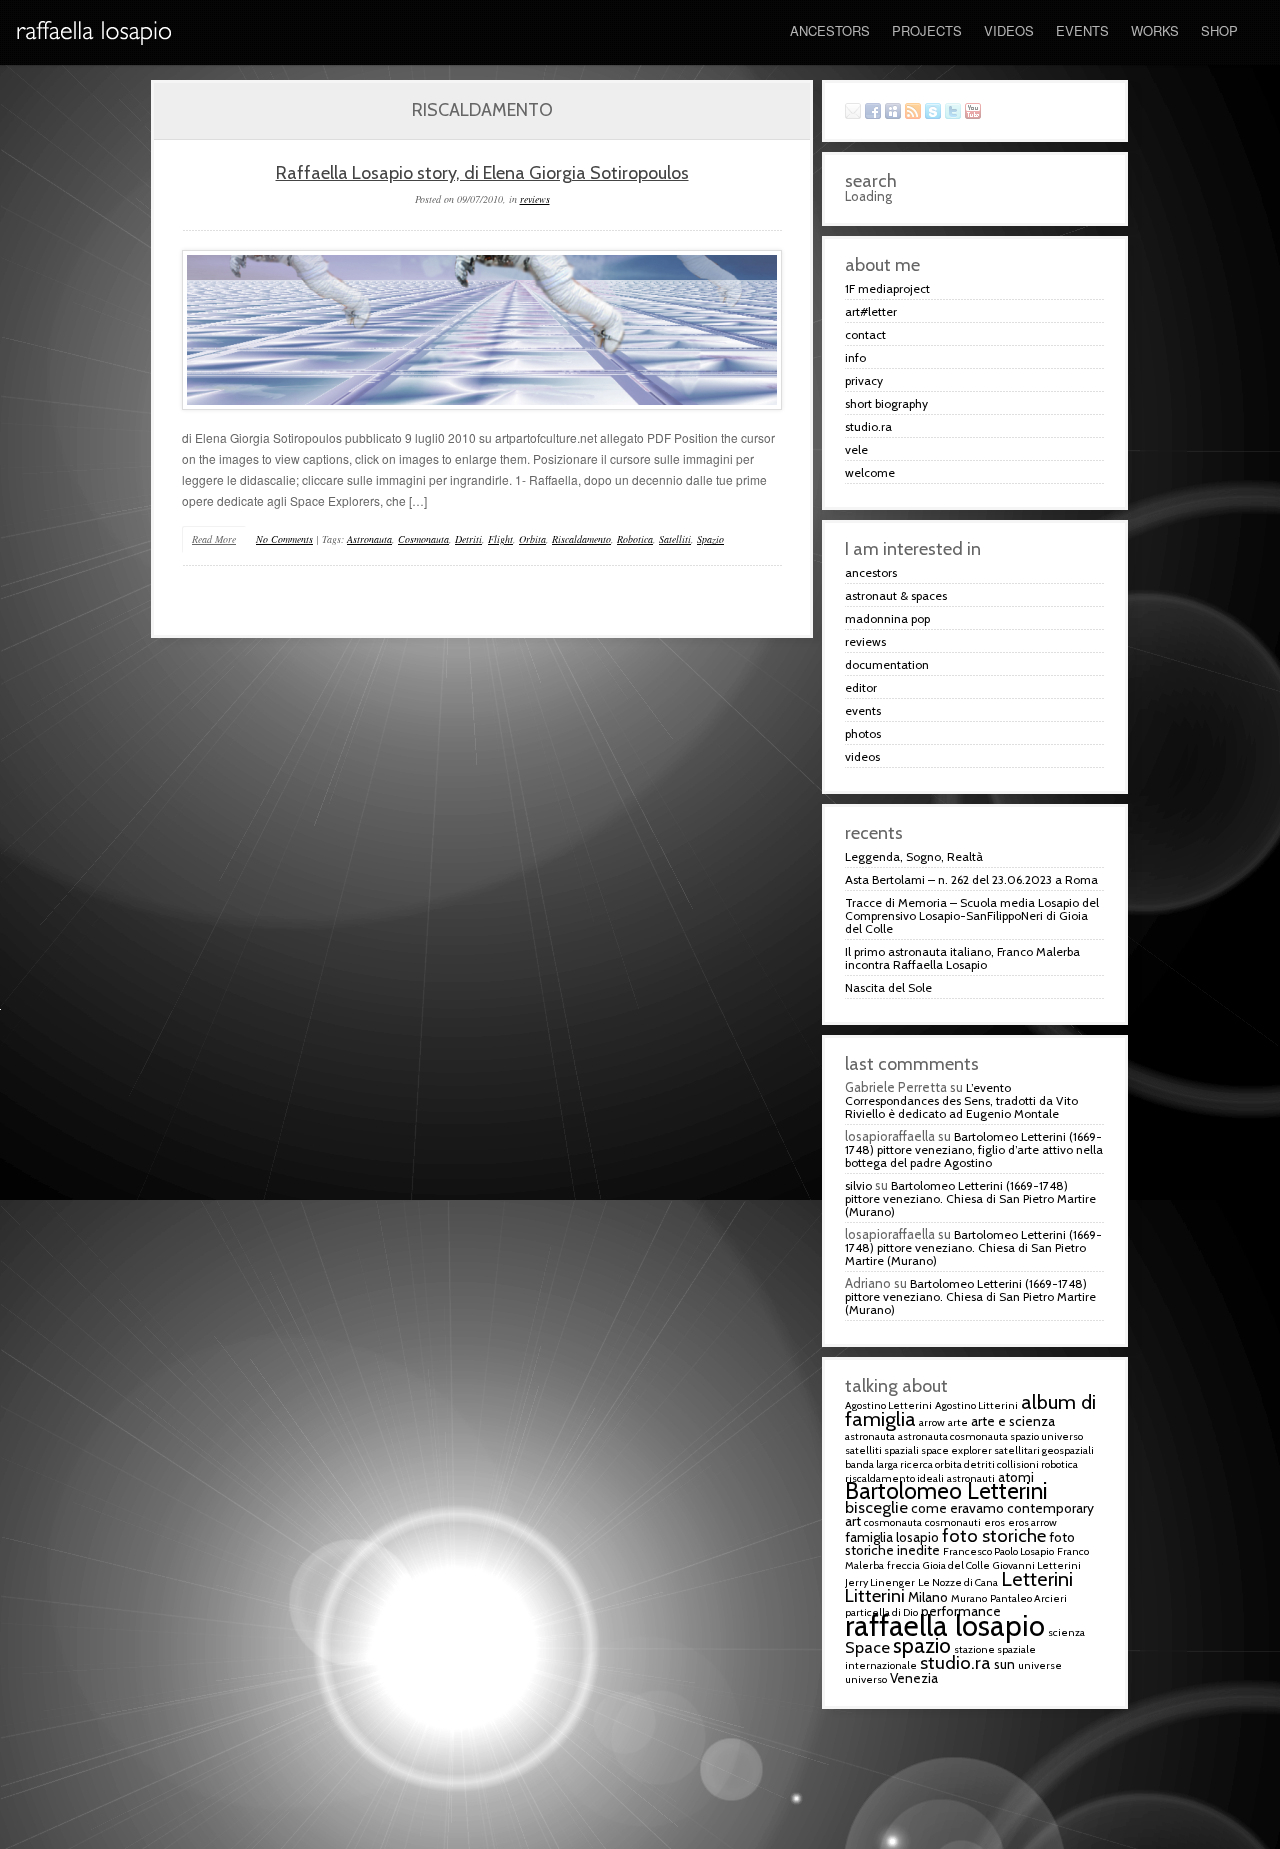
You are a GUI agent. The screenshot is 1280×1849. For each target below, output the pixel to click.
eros (994, 1522)
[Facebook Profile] (875, 112)
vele (856, 449)
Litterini (875, 1595)
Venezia (914, 1678)
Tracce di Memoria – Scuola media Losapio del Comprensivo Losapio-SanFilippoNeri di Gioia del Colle (972, 915)
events (1082, 30)
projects (927, 30)
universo (866, 1679)
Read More (214, 539)
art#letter (871, 311)
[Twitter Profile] (955, 112)
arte (958, 1422)
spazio (710, 539)
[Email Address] (855, 112)
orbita (532, 539)
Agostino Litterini (976, 1405)
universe (1040, 1665)
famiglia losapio (892, 1537)
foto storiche (994, 1535)
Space (867, 1647)
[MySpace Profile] (895, 112)
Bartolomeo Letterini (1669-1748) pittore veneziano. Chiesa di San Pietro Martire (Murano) (970, 1198)
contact (865, 334)
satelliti (675, 539)
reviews (535, 199)
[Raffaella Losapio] (95, 59)
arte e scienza (1013, 1421)
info (855, 357)
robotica (635, 539)
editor (861, 687)
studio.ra (868, 426)
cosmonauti (953, 1522)
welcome (870, 472)
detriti (468, 539)
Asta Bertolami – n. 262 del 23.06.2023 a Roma (971, 879)
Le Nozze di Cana (958, 1582)
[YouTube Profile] (975, 112)
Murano (969, 1598)
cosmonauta (423, 539)
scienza (1066, 1632)
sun (1004, 1664)
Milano (928, 1597)
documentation (887, 664)
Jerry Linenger (880, 1582)
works (1155, 30)
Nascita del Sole (888, 987)
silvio (858, 1185)
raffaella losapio (945, 1625)
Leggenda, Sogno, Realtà (914, 856)
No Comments (284, 539)
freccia (903, 1565)
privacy (864, 380)
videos (1009, 30)
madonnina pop (887, 618)
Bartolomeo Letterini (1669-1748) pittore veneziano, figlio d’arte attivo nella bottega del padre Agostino (974, 1149)
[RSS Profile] (915, 112)
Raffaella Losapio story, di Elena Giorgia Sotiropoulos (481, 173)
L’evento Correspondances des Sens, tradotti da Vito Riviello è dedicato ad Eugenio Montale (961, 1100)
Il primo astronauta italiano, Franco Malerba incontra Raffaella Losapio (962, 958)
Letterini (1037, 1578)
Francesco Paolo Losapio (998, 1551)
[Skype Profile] (935, 112)
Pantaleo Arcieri (1028, 1598)
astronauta (369, 539)
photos (863, 733)
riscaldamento (581, 539)
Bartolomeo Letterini (946, 1491)
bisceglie (876, 1507)
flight (500, 539)
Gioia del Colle (956, 1565)
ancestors (830, 30)
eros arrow (1032, 1522)
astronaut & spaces (896, 595)
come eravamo (957, 1508)
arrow (932, 1422)
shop (1219, 30)
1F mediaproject (887, 288)
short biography (886, 403)
